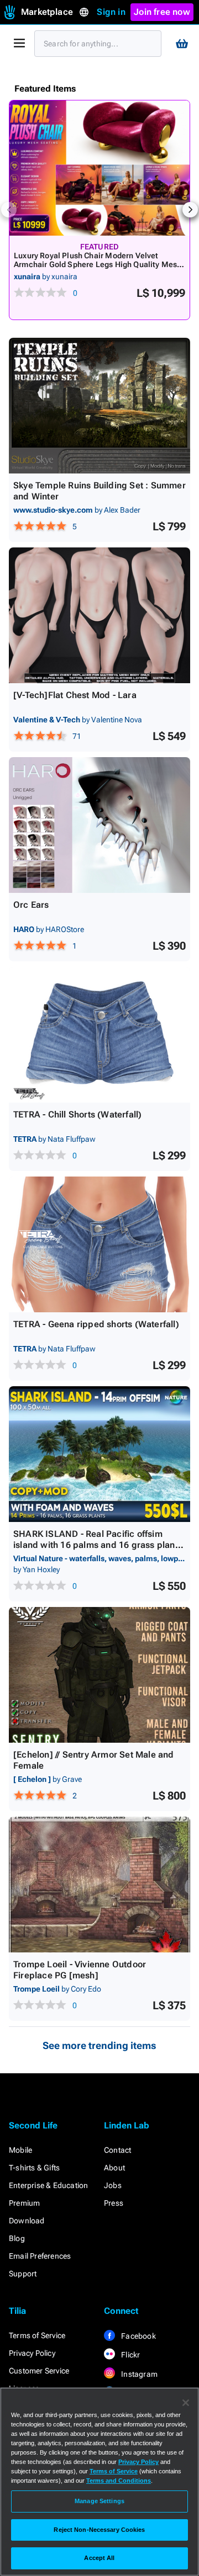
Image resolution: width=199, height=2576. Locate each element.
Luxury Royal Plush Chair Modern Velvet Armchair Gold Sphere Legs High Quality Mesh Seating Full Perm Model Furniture (98, 264)
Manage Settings (99, 2501)
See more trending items (99, 2045)
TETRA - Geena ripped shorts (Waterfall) (96, 1324)
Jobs (113, 2185)
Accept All (99, 2558)
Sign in (111, 12)
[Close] (186, 2403)
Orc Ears (31, 905)
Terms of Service (37, 2335)
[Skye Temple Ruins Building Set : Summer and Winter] (99, 406)
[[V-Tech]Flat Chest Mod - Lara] (99, 615)
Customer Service (39, 2371)
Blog (17, 2238)
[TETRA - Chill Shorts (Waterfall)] (99, 1035)
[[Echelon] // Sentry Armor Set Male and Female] (99, 1675)
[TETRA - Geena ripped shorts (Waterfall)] (99, 1244)
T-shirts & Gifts (34, 2168)
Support (23, 2274)
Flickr (130, 2355)
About (114, 2168)
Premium (24, 2203)
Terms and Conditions (119, 2481)
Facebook (138, 2336)
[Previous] (9, 210)
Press (114, 2203)
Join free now (162, 12)
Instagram (138, 2374)
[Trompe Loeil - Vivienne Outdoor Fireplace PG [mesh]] (99, 1885)
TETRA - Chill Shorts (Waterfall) (77, 1114)
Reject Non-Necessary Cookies (99, 2530)
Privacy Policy (32, 2353)
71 (77, 736)
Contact (117, 2150)
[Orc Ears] (99, 825)
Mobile (20, 2150)
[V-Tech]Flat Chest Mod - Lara (75, 695)
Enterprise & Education (48, 2185)
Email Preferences (40, 2256)
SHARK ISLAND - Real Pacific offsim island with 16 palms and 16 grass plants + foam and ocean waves (98, 1545)
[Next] (190, 210)
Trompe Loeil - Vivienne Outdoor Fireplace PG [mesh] (80, 1970)
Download (27, 2221)
